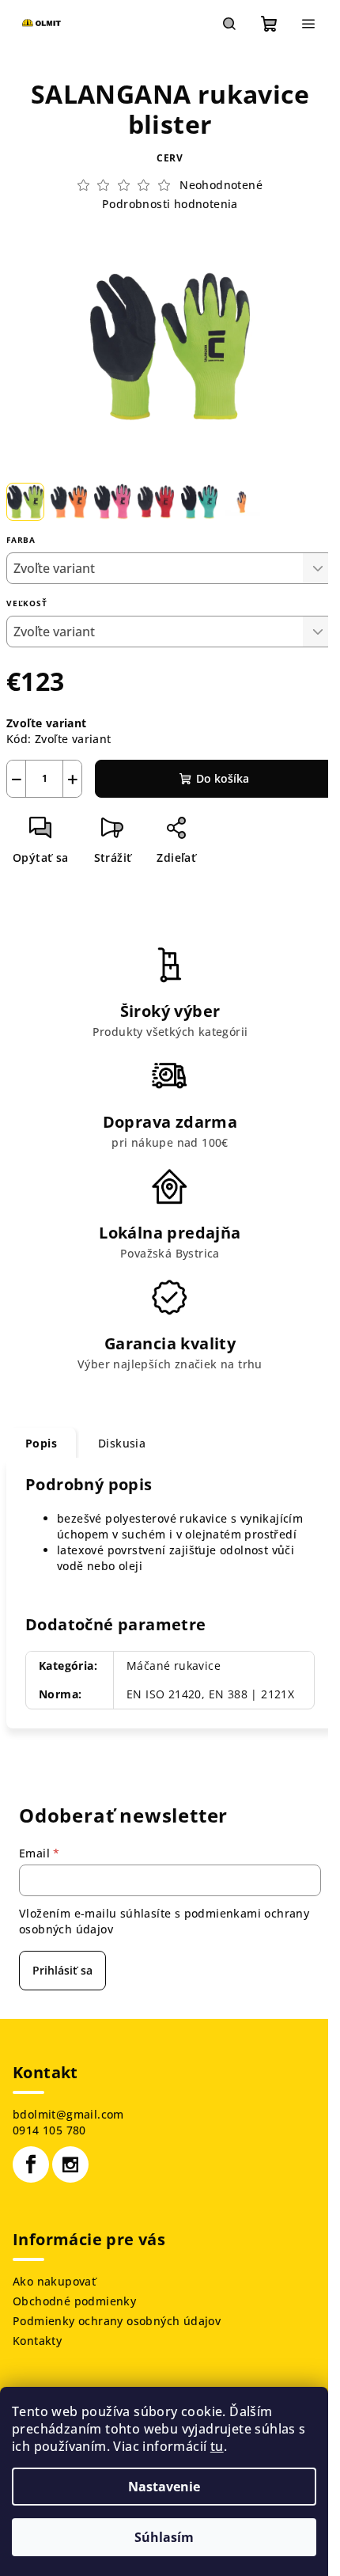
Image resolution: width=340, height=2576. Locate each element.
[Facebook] (31, 2164)
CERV (170, 158)
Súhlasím (164, 2537)
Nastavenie (164, 2487)
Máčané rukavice (174, 1665)
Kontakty (37, 2341)
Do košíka (223, 778)
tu (217, 2446)
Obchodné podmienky (74, 2301)
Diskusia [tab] (122, 1443)
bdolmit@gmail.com (68, 2114)
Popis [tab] (41, 1443)
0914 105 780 (49, 2130)
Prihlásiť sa (62, 1970)
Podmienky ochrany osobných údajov (117, 2321)
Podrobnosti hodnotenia (170, 204)
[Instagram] (70, 2164)
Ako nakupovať (54, 2281)
